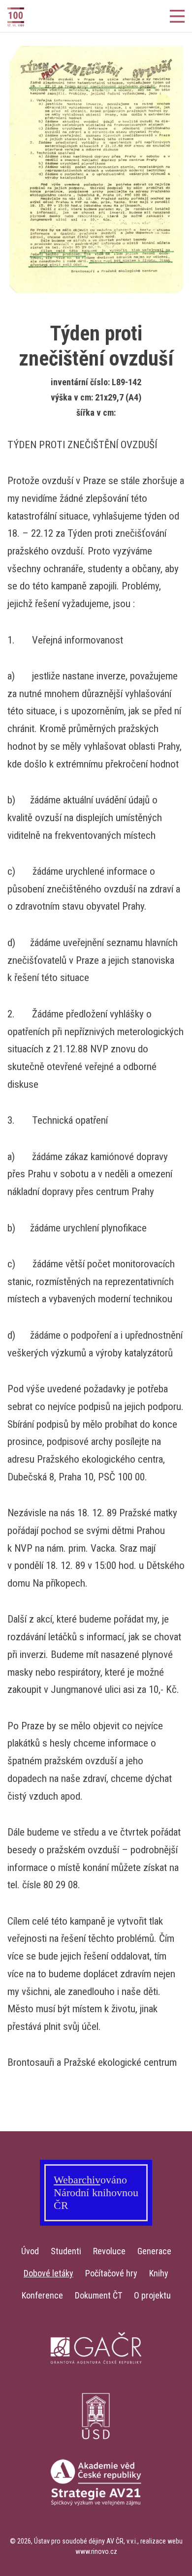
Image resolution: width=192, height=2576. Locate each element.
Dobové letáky (48, 2273)
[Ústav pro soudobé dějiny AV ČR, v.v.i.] (96, 2450)
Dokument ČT (98, 2295)
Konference (42, 2295)
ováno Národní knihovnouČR (96, 2193)
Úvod (30, 2251)
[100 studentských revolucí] (34, 17)
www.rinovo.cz (96, 2551)
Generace (154, 2251)
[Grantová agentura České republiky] (96, 2384)
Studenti (66, 2251)
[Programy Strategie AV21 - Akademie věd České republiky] (96, 2517)
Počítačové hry (111, 2273)
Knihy (159, 2273)
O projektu (152, 2295)
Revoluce (109, 2251)
